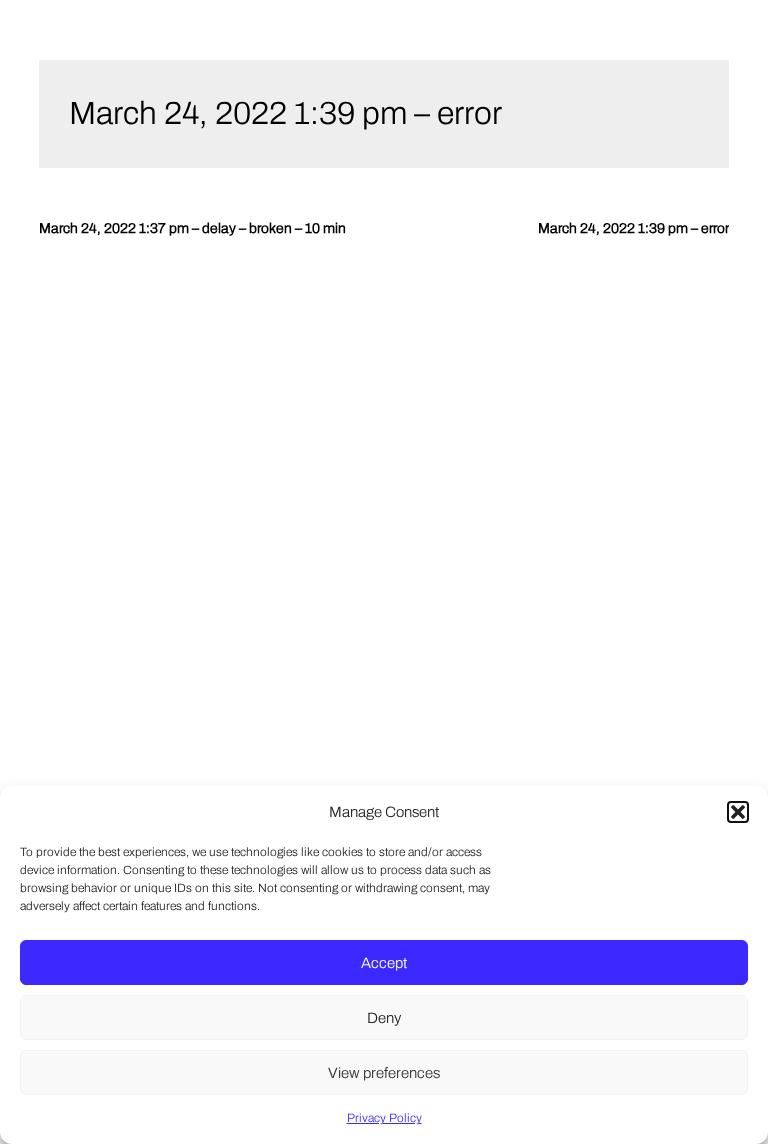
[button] (738, 812)
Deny (384, 1018)
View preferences (384, 1073)
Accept (384, 963)
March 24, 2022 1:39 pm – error (285, 113)
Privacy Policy (384, 1118)
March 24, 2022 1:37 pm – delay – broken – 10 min (192, 228)
